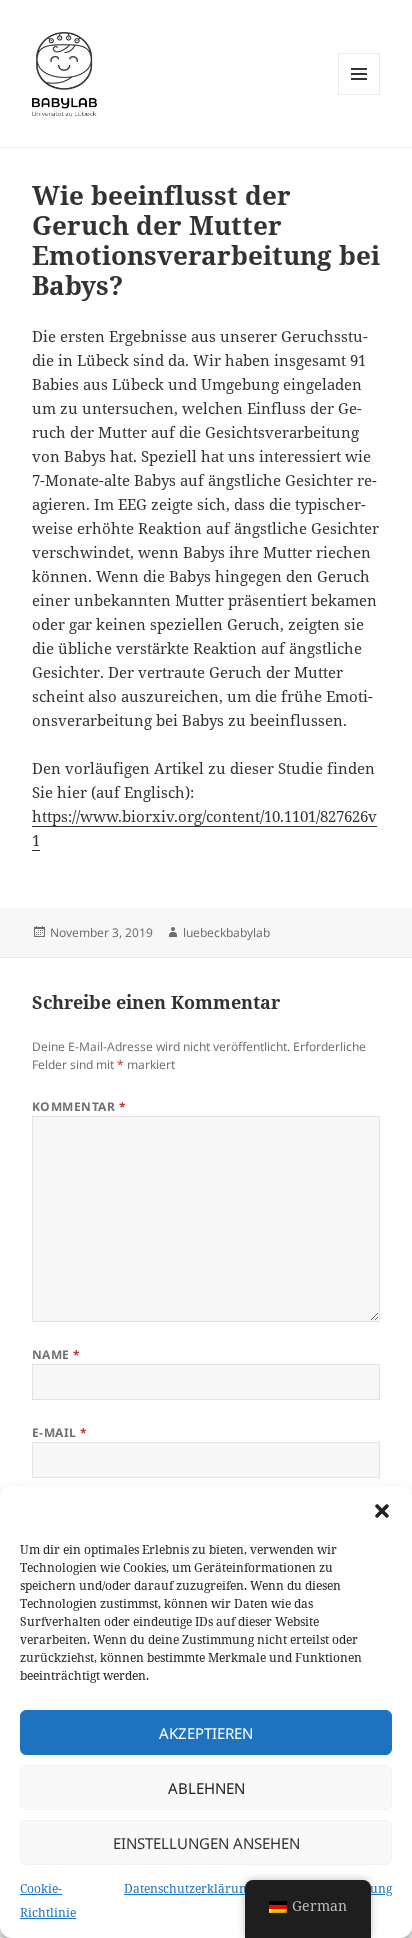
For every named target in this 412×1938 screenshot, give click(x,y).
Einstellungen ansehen (206, 1843)
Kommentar (79, 1106)
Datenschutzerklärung (188, 1888)
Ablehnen (206, 1788)
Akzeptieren (206, 1733)
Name (56, 1354)
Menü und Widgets (359, 94)
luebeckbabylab (226, 932)
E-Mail (60, 1432)
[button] (382, 1511)
